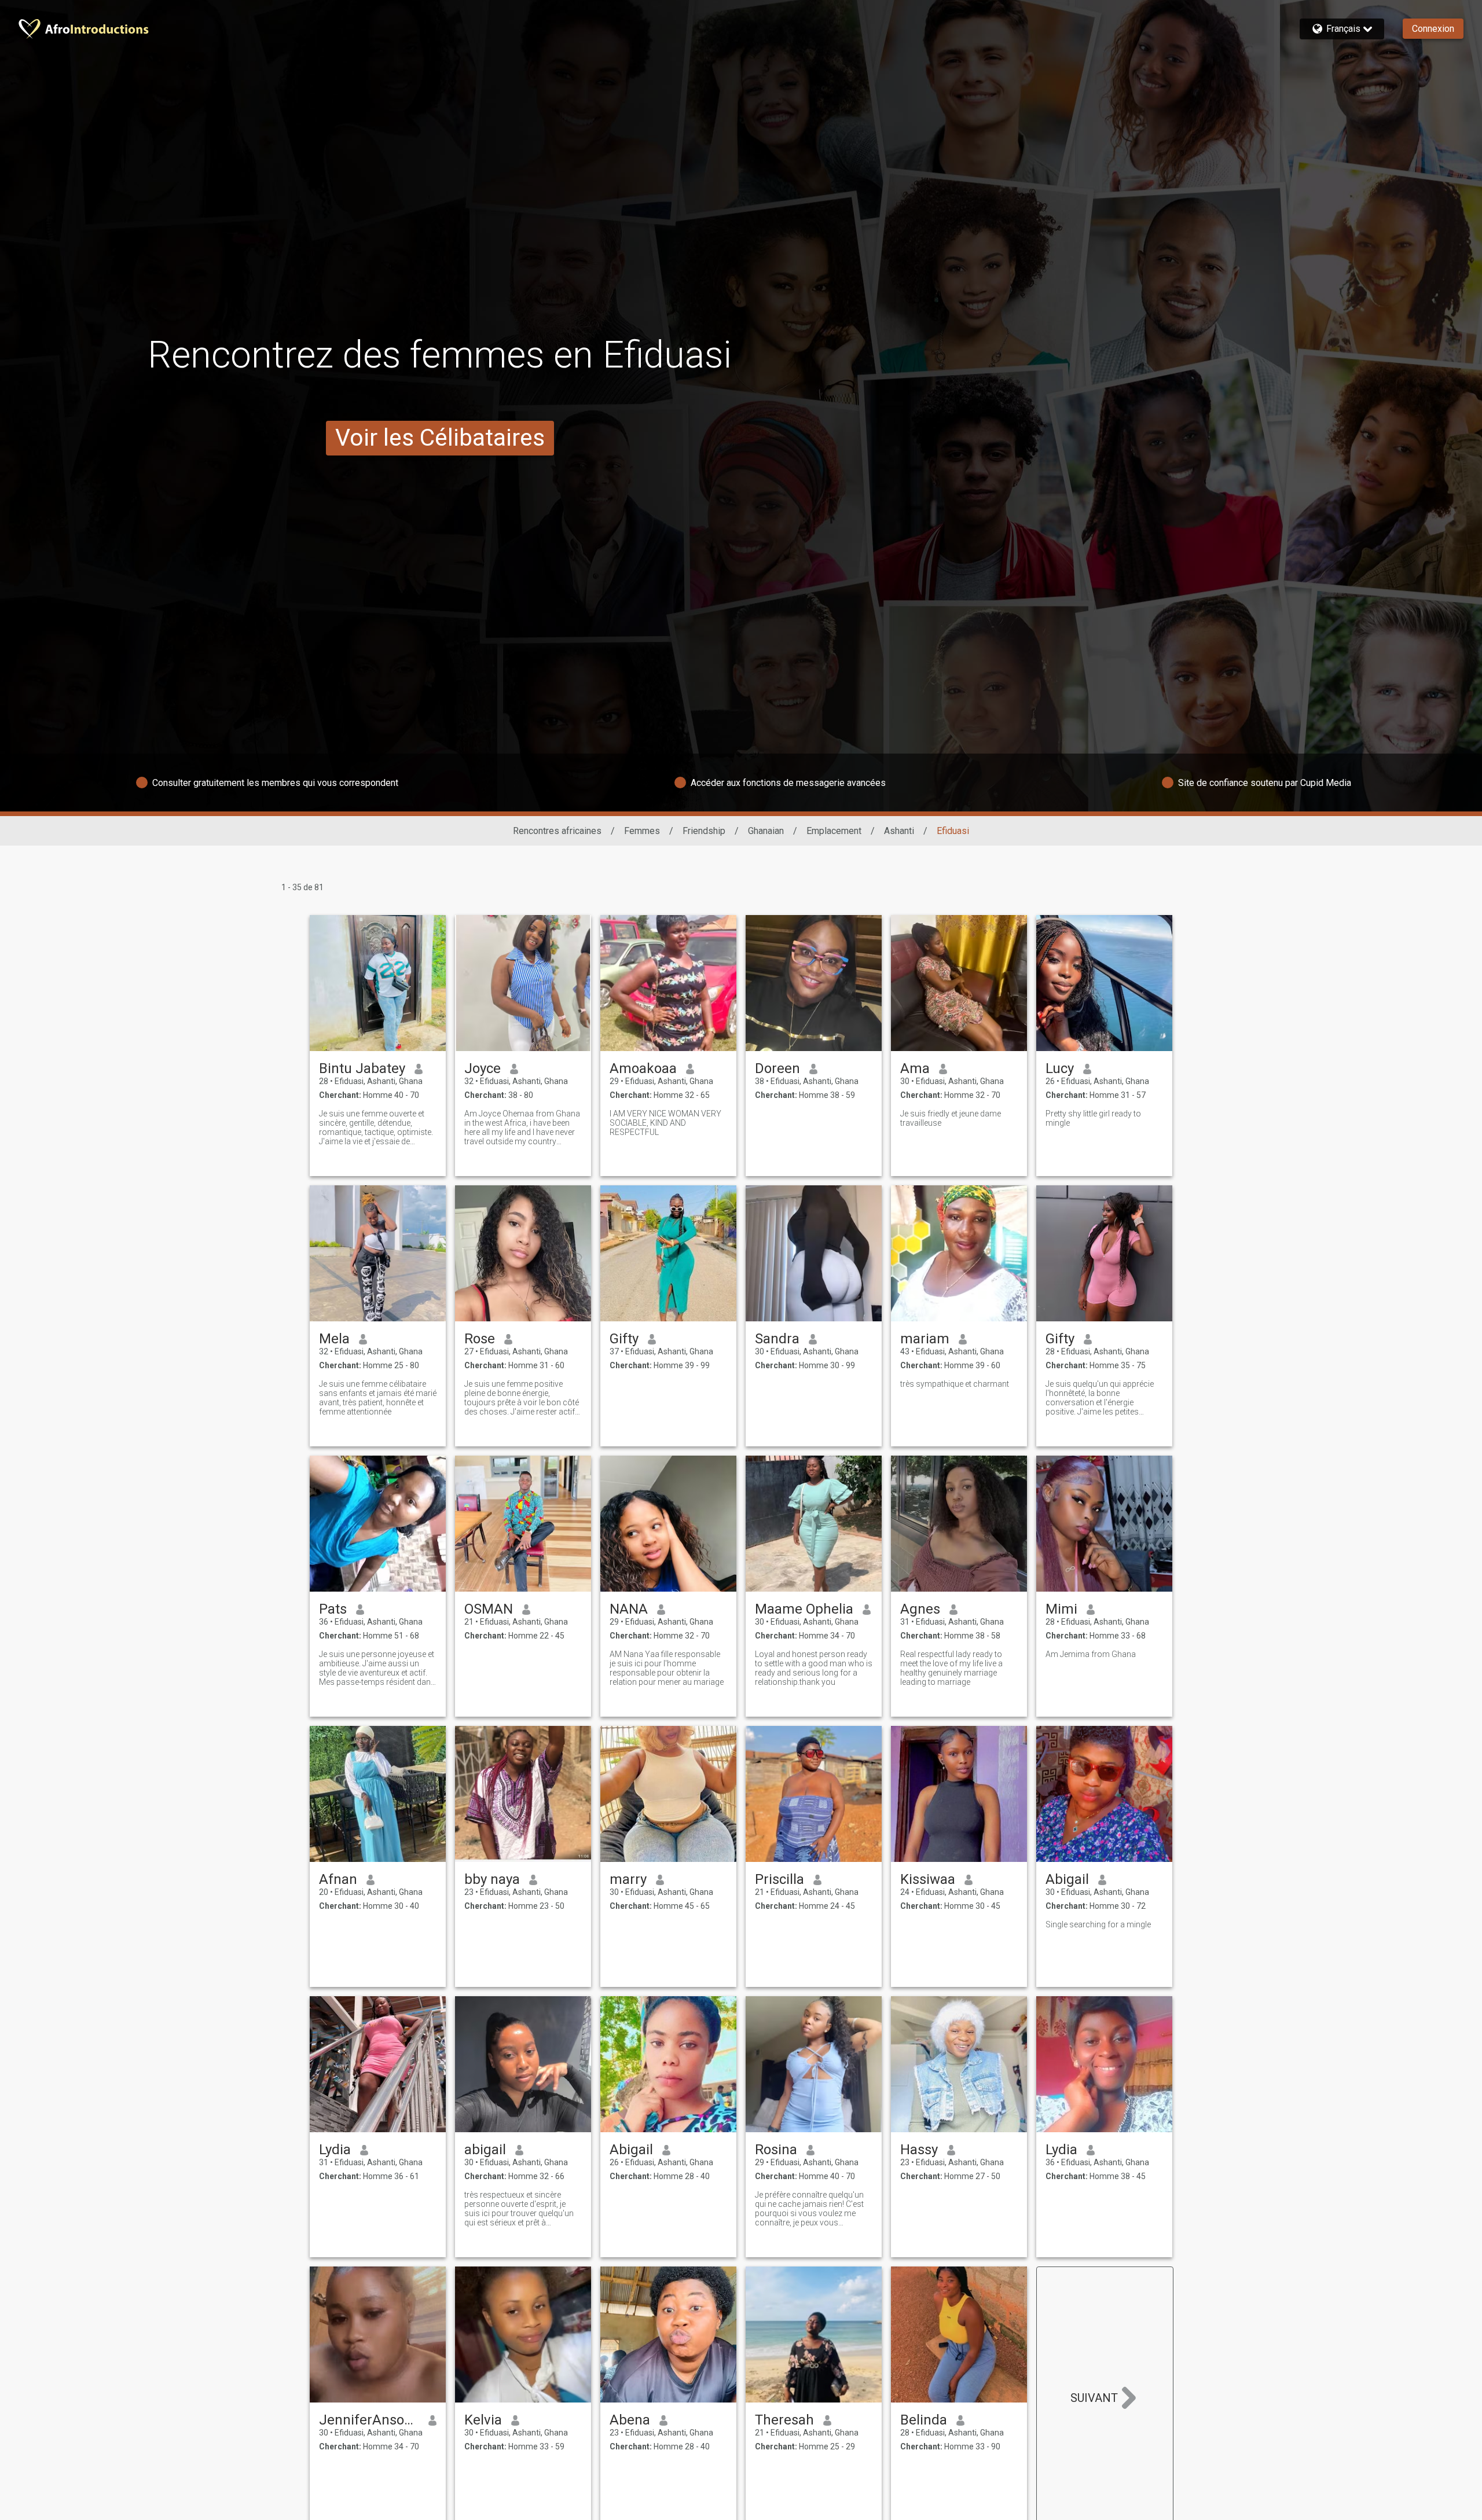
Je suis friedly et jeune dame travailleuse (951, 1118)
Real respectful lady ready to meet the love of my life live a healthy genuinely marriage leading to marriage (951, 1668)
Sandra (777, 1339)
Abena (630, 2420)
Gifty (624, 1339)
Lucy (1060, 1068)
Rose (480, 1339)
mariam (925, 1339)
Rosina (776, 2150)
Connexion (1433, 29)
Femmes (642, 831)
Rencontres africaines (557, 831)
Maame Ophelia (804, 1609)
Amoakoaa (643, 1068)
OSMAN (489, 1609)
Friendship (704, 831)
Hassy (919, 2150)
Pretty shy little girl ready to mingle (1093, 1118)
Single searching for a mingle (1098, 1924)
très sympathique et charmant (955, 1384)
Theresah (784, 2420)
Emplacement (834, 831)
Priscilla (779, 1879)
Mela (334, 1339)
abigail (485, 2150)
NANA (629, 1609)
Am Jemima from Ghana (1091, 1654)
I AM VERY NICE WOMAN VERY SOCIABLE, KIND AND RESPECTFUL (665, 1123)
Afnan (338, 1879)
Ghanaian (766, 831)
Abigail (1067, 1879)
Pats (333, 1609)
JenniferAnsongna (369, 2420)
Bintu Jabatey (362, 1068)
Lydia (335, 2150)
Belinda (924, 2420)
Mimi (1061, 1609)
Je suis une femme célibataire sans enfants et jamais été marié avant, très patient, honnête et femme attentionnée (378, 1398)
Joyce (483, 1068)
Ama (915, 1068)
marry (628, 1879)
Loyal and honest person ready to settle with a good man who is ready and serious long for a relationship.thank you (814, 1668)
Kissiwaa (928, 1879)
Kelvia (483, 2420)
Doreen (777, 1068)
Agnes (920, 1609)
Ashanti (899, 831)
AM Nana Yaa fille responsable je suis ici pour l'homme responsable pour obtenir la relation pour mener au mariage (667, 1668)
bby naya (492, 1879)
